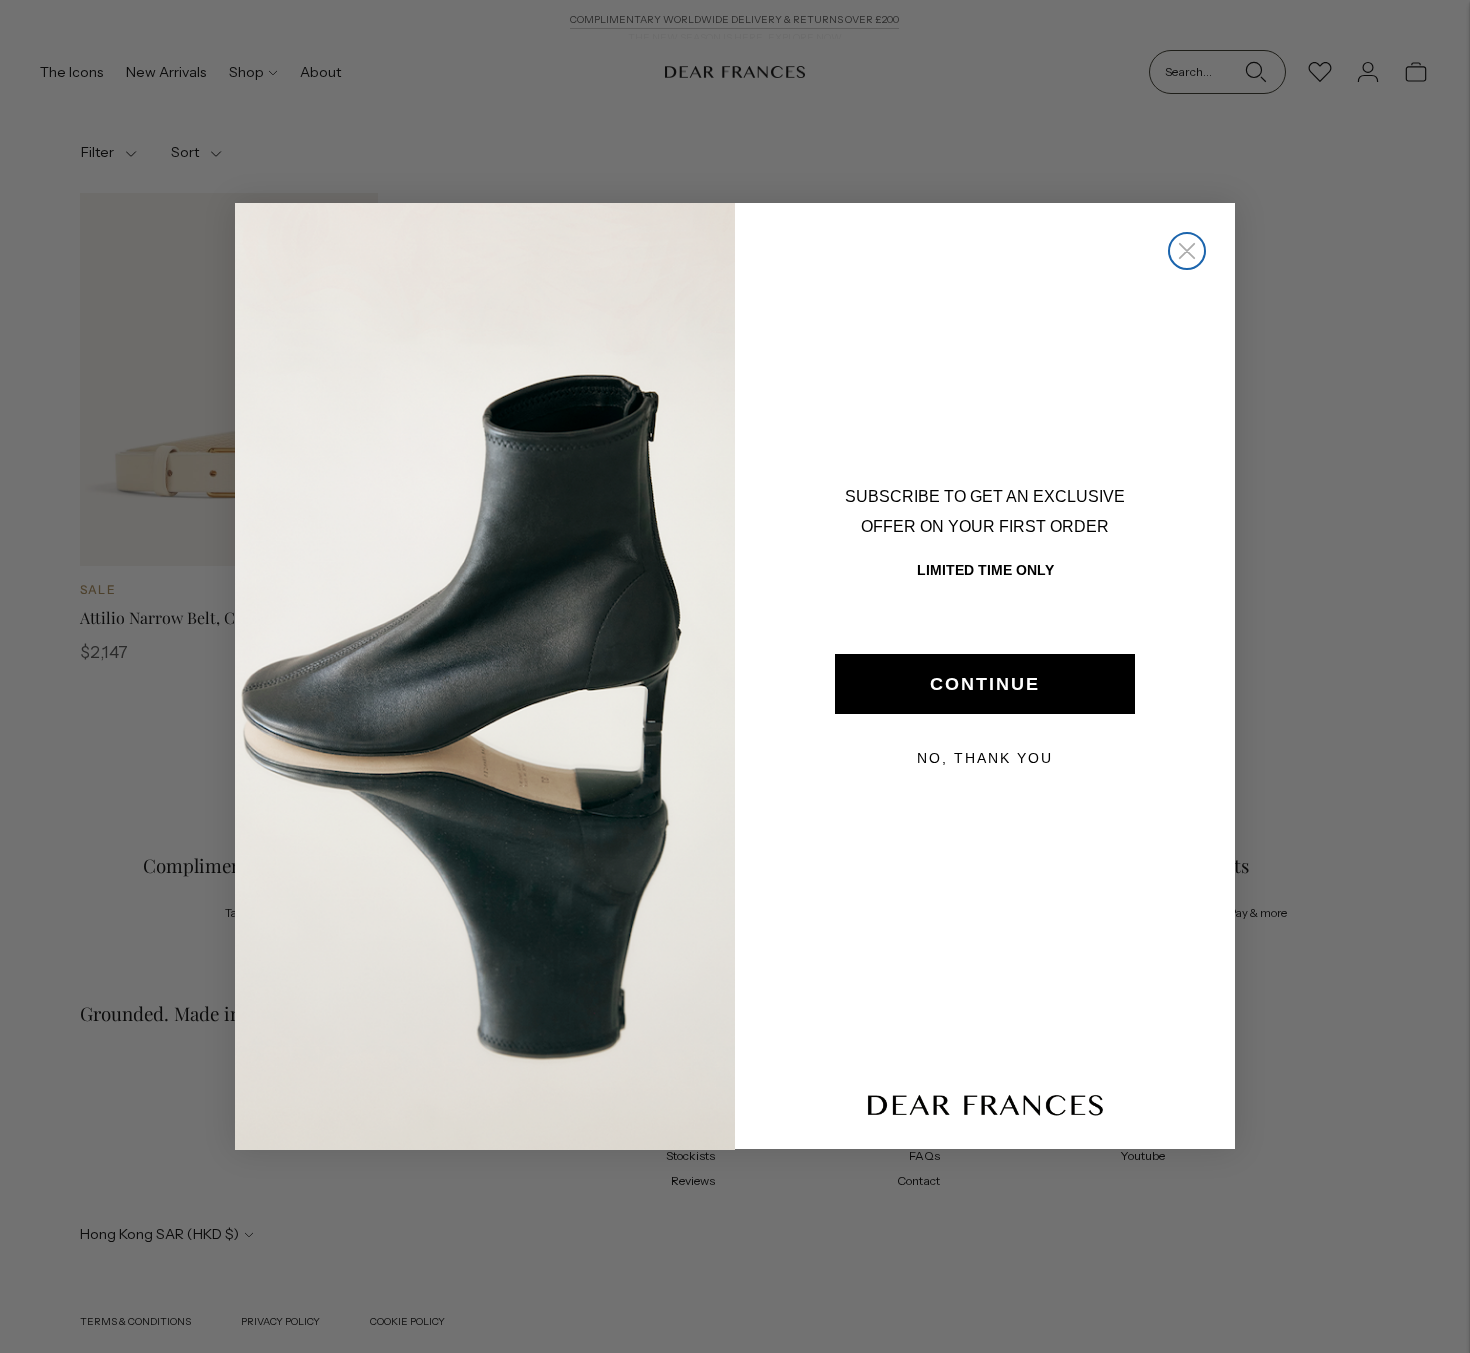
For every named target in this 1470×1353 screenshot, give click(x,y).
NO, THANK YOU (985, 758)
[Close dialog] (1187, 251)
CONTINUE (985, 684)
